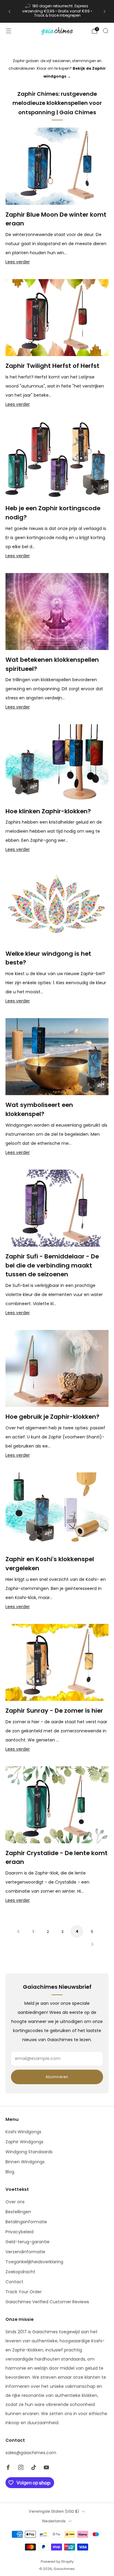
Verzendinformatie (25, 2252)
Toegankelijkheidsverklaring (34, 2262)
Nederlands (54, 2521)
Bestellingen (18, 2212)
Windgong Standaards (29, 2152)
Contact (14, 2282)
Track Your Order (24, 2292)
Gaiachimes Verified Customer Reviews (47, 2302)
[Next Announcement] (105, 12)
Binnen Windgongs (25, 2162)
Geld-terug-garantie (28, 2242)
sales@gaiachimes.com (31, 2453)
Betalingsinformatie (26, 2222)
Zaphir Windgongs (24, 2142)
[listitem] (57, 11)
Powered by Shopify (57, 2561)
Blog (10, 2172)
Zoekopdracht (20, 2272)
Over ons (15, 2202)
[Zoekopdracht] (105, 31)
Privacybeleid (19, 2232)
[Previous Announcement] (9, 12)
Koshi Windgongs (23, 2132)
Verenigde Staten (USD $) (54, 2511)
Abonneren (57, 2077)
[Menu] (9, 31)
